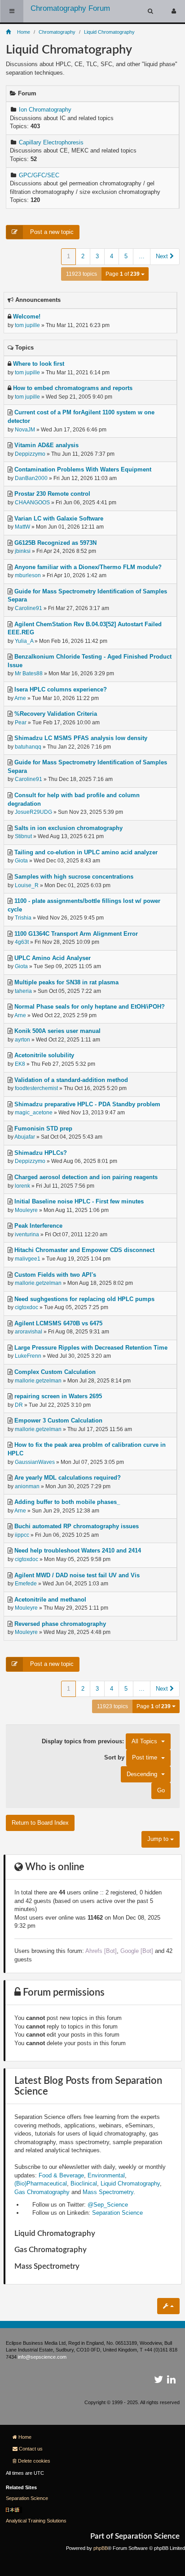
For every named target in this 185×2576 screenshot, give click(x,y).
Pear (21, 723)
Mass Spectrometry (108, 2192)
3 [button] (97, 256)
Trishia (23, 918)
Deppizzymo (30, 454)
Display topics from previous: (99, 1741)
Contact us (31, 2449)
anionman (27, 1486)
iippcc (22, 1535)
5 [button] (126, 256)
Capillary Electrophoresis (51, 142)
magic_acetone (34, 1113)
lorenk (22, 1186)
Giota (21, 861)
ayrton (22, 1040)
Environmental (106, 2175)
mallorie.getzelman (38, 1283)
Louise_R (27, 885)
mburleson (28, 575)
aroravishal (29, 1332)
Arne (20, 698)
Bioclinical (84, 2183)
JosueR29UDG (33, 812)
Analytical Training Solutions (36, 2521)
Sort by (131, 1757)
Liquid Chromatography (130, 2183)
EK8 (20, 1064)
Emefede (26, 1584)
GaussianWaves (35, 1462)
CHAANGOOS (32, 503)
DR (19, 1405)
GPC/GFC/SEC (39, 175)
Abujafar (25, 1137)
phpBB (101, 2548)
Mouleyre (26, 1210)
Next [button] (163, 256)
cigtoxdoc (26, 1307)
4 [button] (112, 256)
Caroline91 (29, 608)
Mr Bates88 (29, 673)
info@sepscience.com (42, 2357)
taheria (23, 991)
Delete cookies (34, 2461)
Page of (123, 274)
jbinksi (23, 551)
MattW (22, 527)
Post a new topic (51, 232)
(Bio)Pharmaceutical (41, 2183)
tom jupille (27, 325)
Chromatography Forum (70, 8)
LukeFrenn (28, 1356)
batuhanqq (28, 747)
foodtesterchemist (36, 1088)
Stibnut (23, 836)
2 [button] (83, 256)
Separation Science (117, 2213)
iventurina (27, 1234)
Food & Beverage (61, 2175)
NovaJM (25, 430)
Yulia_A (24, 641)
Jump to (159, 1839)
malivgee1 (28, 1259)
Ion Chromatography (45, 110)
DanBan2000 (31, 478)
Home (25, 2437)
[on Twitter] (159, 2381)
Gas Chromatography (42, 2192)
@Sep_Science (108, 2205)
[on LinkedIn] (171, 2381)
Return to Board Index (40, 1823)
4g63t (22, 942)
